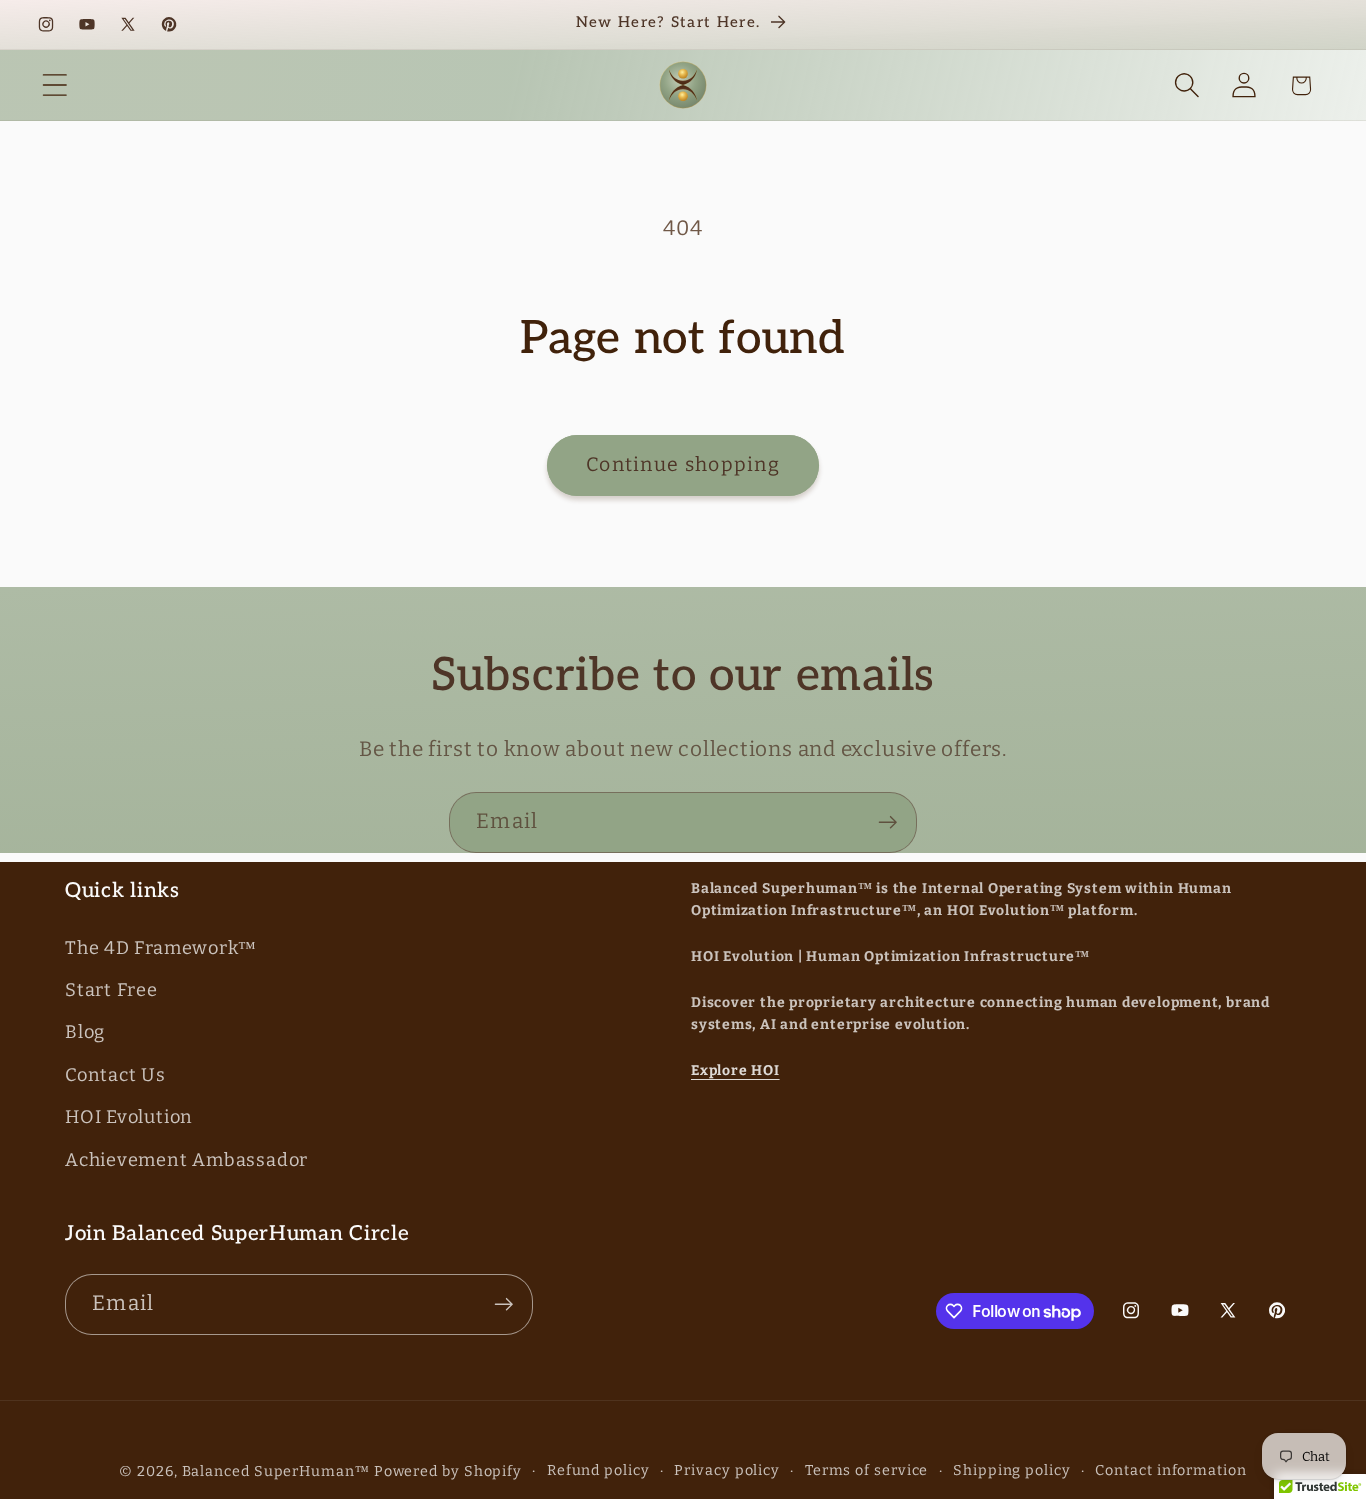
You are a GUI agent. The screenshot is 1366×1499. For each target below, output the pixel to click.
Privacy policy (727, 1470)
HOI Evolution (129, 1118)
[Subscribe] (887, 822)
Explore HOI (735, 1071)
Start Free (111, 991)
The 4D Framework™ (161, 948)
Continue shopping (683, 464)
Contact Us (115, 1075)
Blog (85, 1033)
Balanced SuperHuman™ (276, 1471)
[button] (54, 85)
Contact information (1170, 1470)
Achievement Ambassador (186, 1160)
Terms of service (867, 1470)
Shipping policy (1012, 1470)
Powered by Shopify (448, 1471)
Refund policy (598, 1470)
